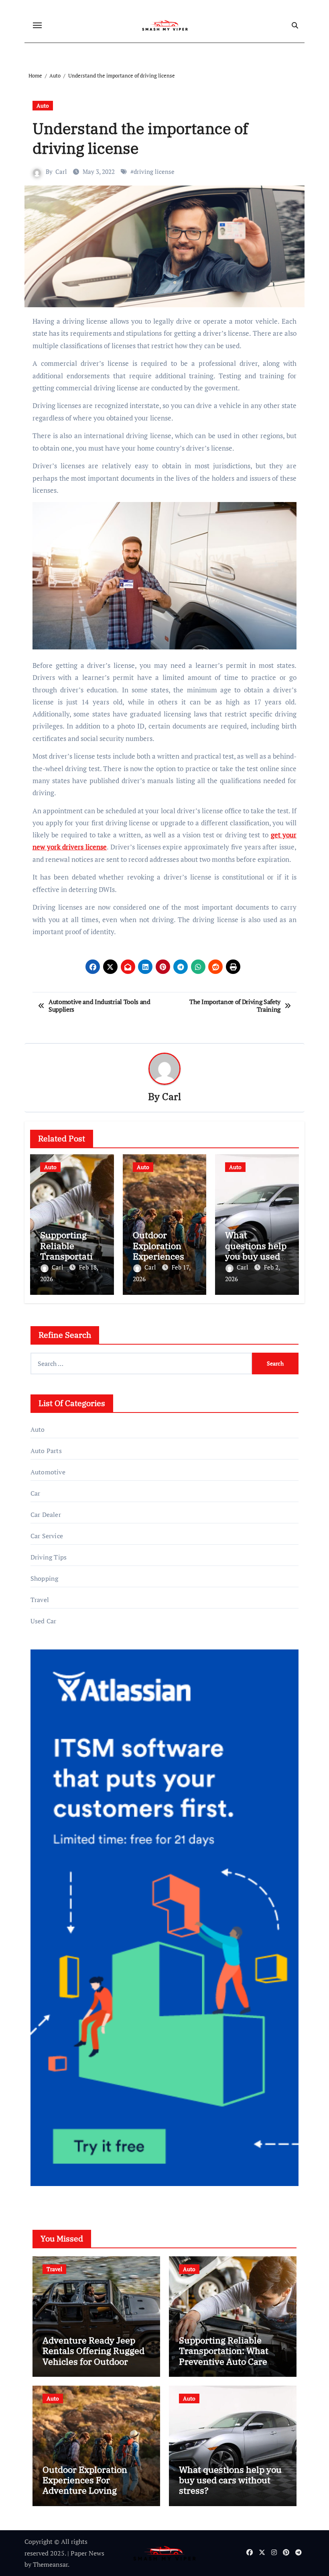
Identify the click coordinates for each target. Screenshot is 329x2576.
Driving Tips (49, 1557)
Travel (40, 1600)
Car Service (47, 1536)
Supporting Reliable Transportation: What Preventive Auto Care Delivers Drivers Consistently (224, 2361)
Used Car (44, 1621)
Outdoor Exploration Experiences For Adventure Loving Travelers (85, 2485)
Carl (61, 171)
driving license (154, 171)
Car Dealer (46, 1515)
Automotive (48, 1472)
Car (36, 1493)
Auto (43, 105)
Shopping (45, 1578)
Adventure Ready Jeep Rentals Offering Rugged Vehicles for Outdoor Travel (93, 2356)
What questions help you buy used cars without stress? (256, 1256)
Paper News (87, 2553)
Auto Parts (46, 1451)
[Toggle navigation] (37, 25)
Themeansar (50, 2564)
